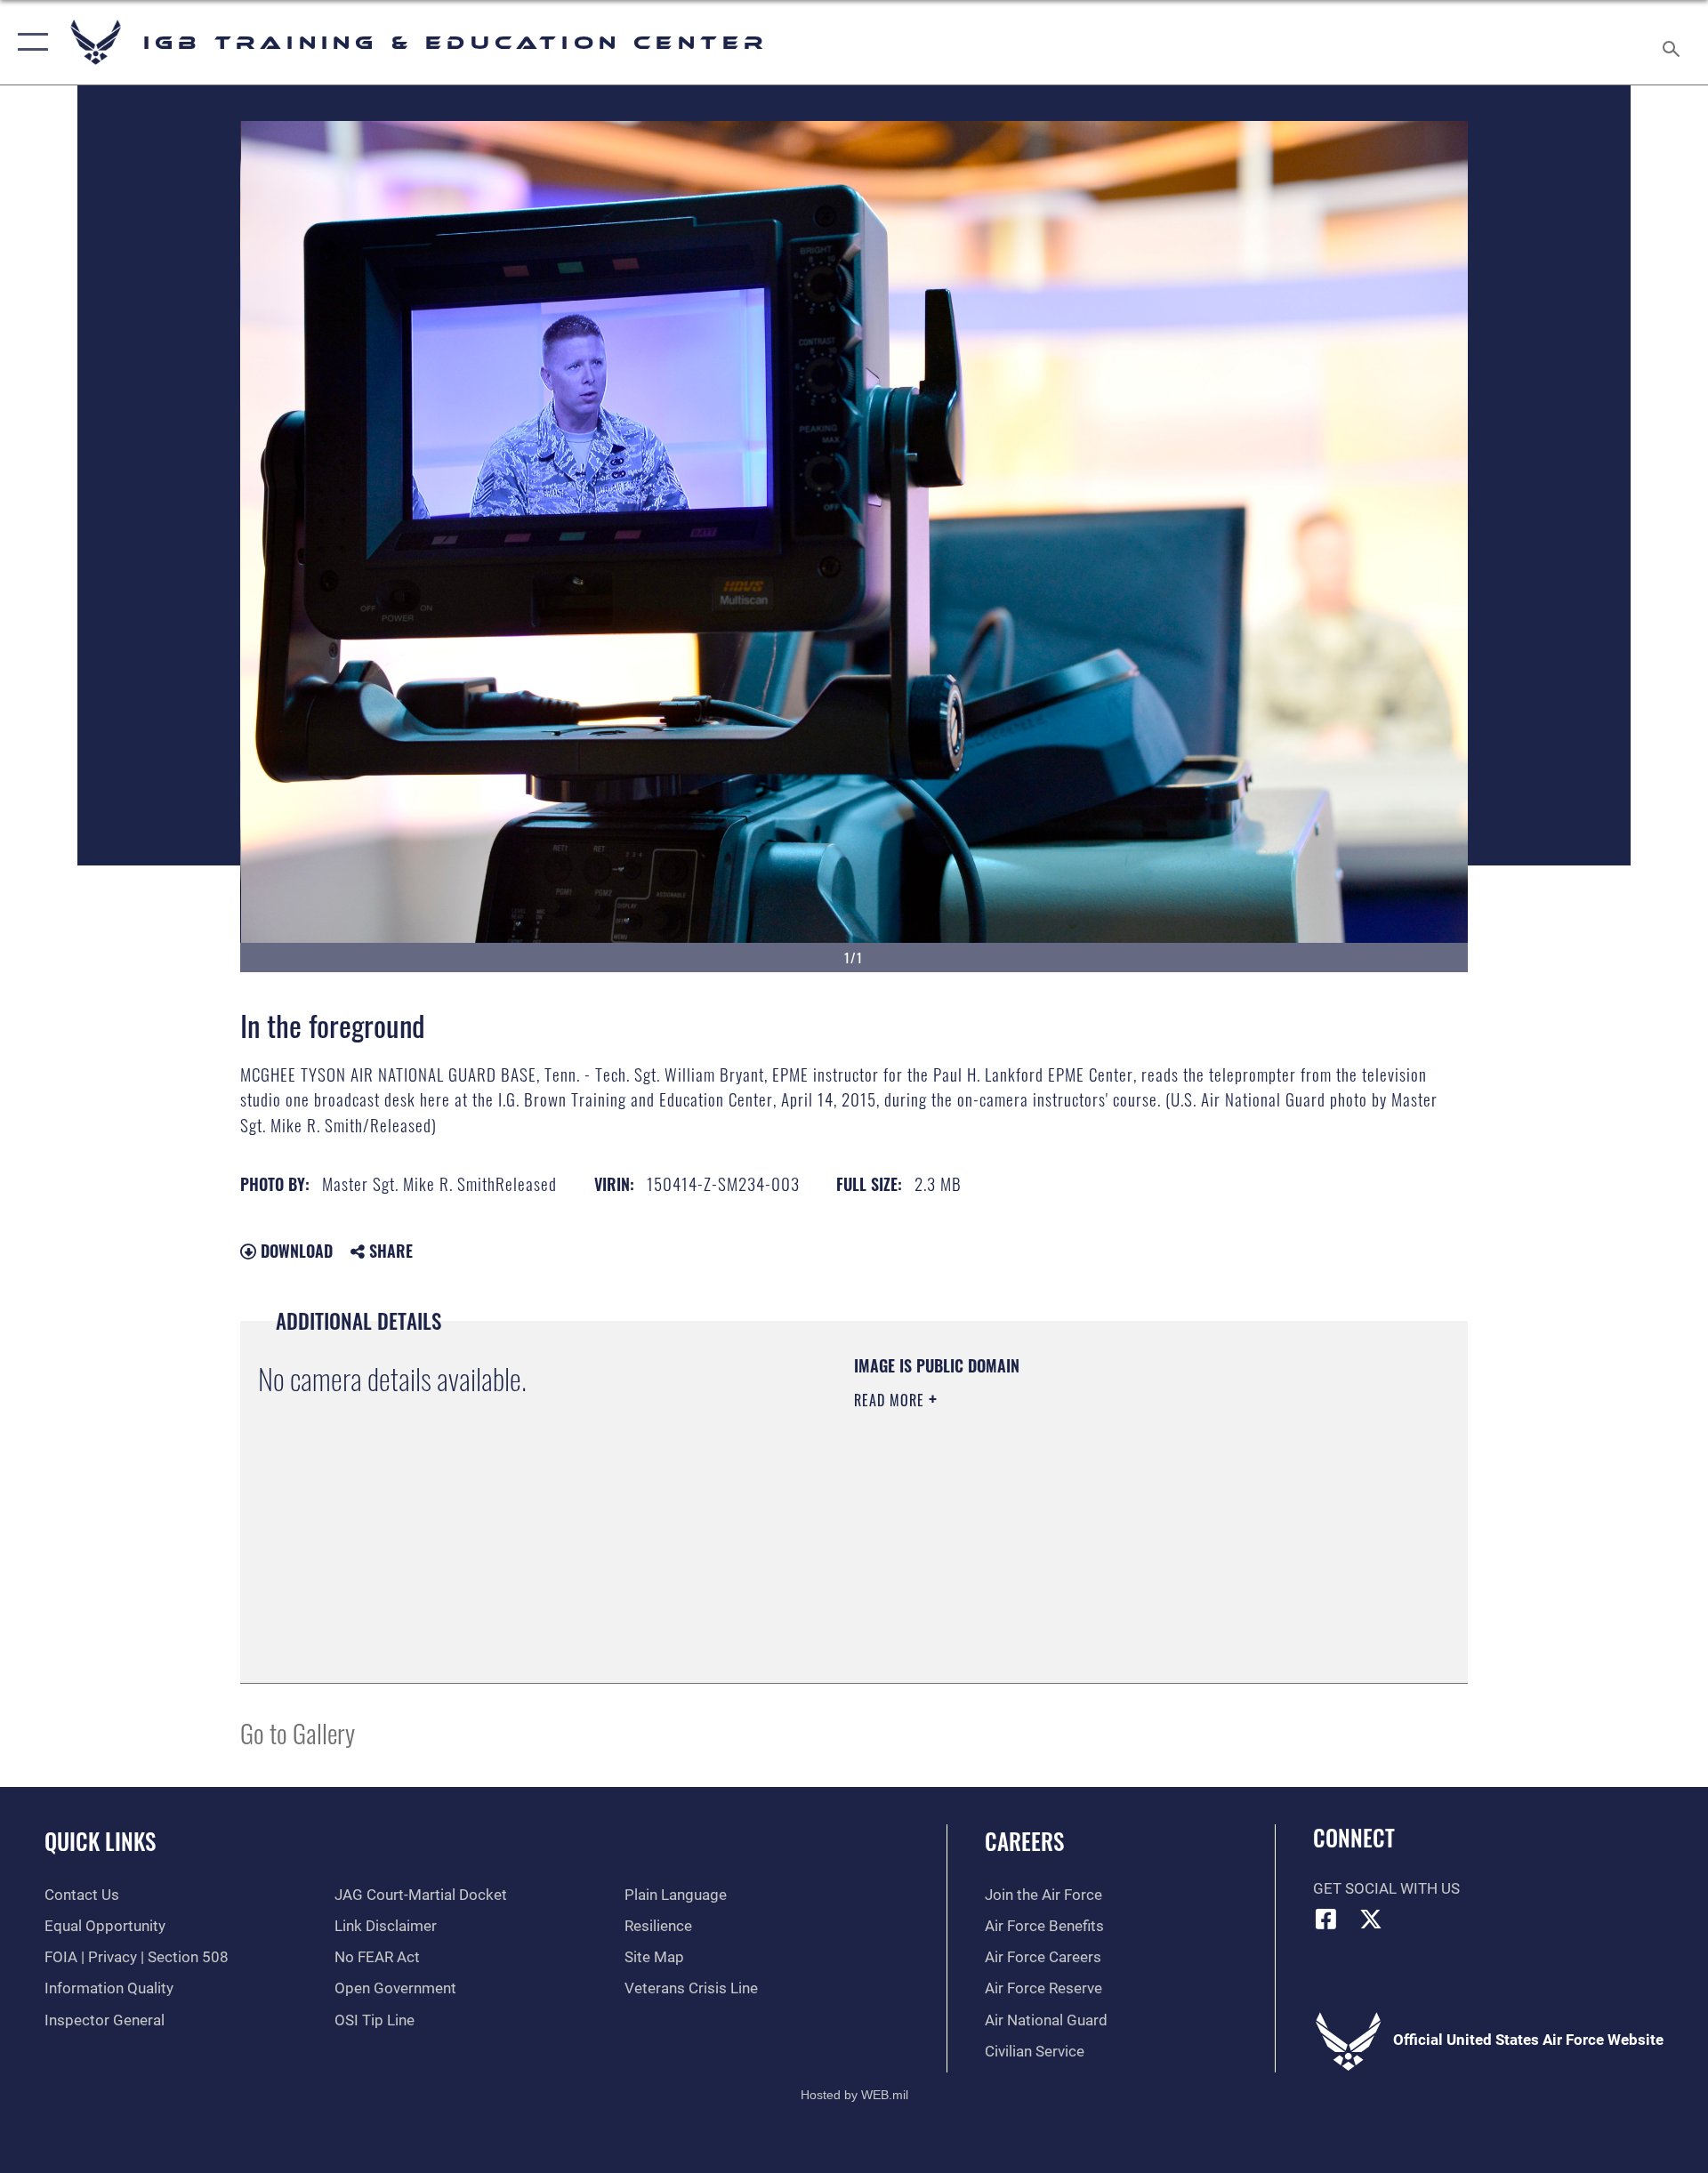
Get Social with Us (1386, 1889)
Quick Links (100, 1841)
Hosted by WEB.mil (854, 2095)
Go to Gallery (298, 1732)
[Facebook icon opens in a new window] (1326, 1919)
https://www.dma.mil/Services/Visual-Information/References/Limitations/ (1063, 1513)
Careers (1024, 1841)
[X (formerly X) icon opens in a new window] (1371, 1919)
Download (294, 1251)
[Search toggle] (1673, 42)
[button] (29, 42)
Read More (891, 1400)
